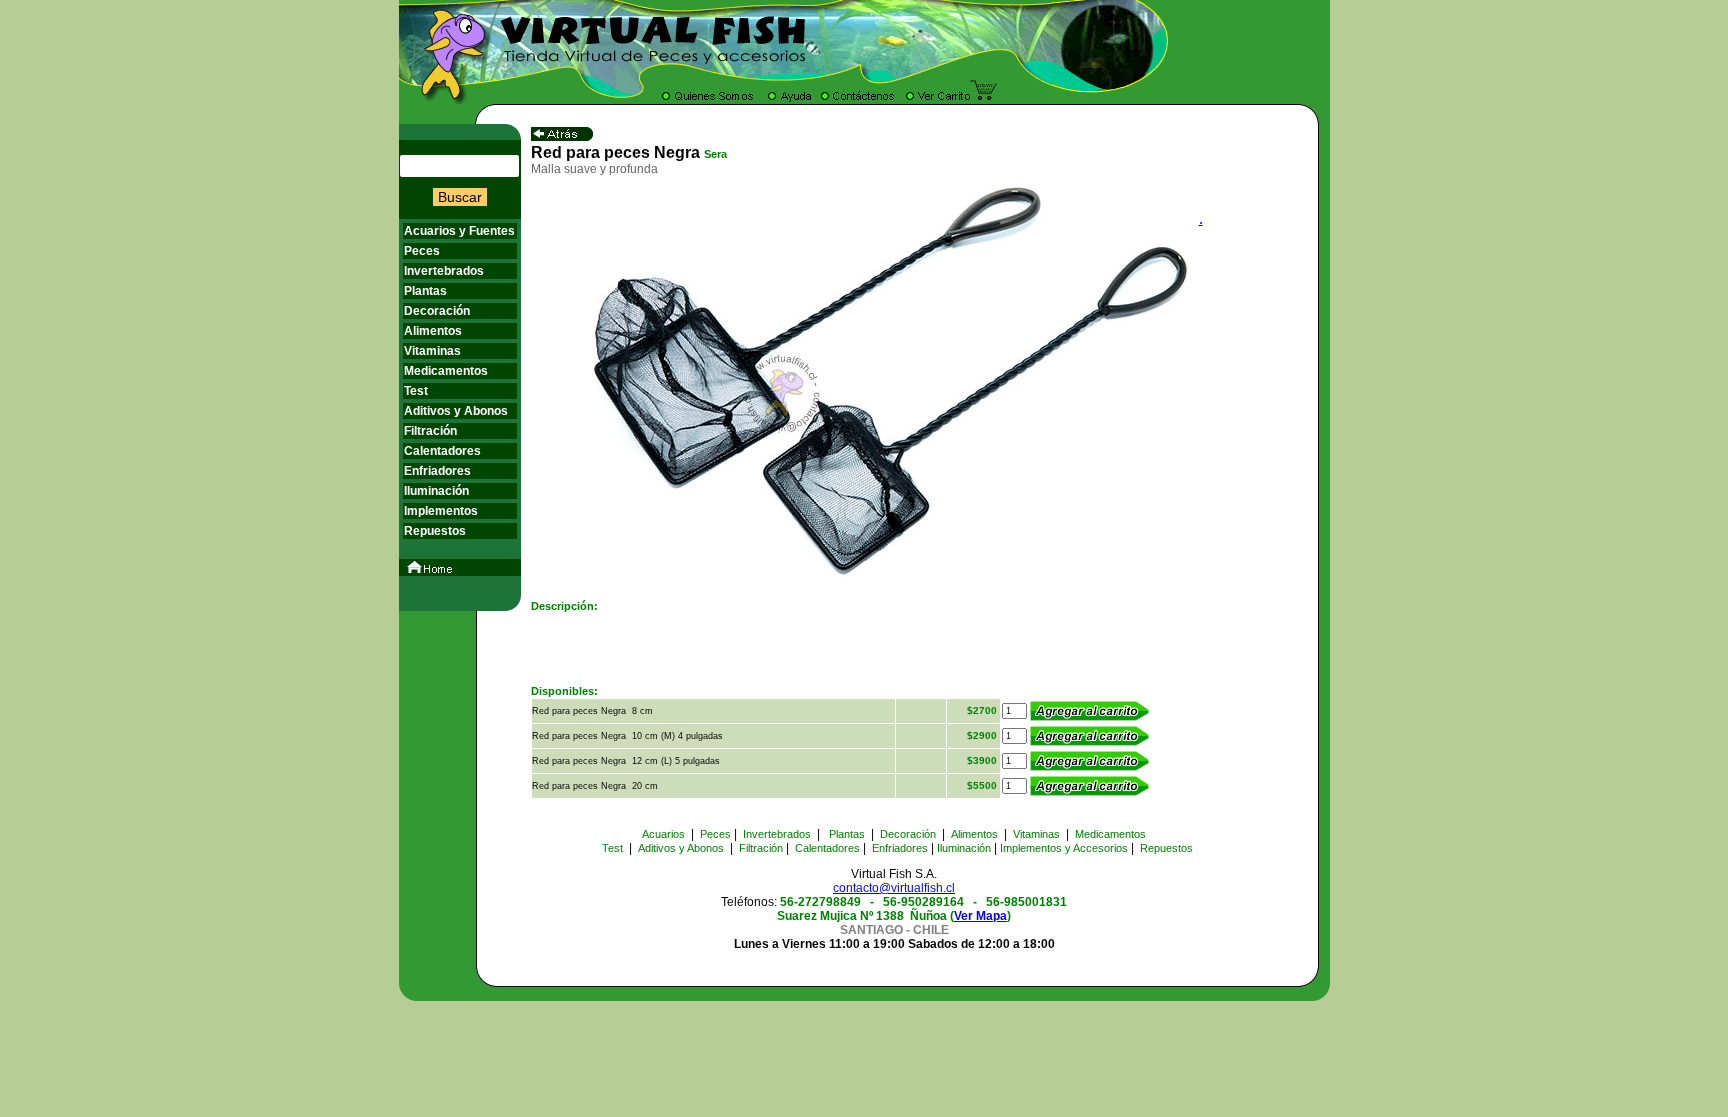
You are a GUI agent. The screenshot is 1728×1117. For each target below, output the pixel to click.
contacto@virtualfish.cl (894, 888)
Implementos (441, 511)
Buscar (460, 197)
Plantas (425, 291)
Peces (422, 251)
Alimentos (433, 331)
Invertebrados (444, 271)
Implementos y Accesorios (1064, 848)
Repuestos (435, 531)
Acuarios (663, 834)
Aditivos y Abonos (456, 411)
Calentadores (442, 451)
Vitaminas (432, 351)
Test (416, 391)
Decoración (437, 311)
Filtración (430, 431)
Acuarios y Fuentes (459, 231)
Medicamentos (446, 371)
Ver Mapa (980, 916)
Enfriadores (437, 471)
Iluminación (436, 491)
